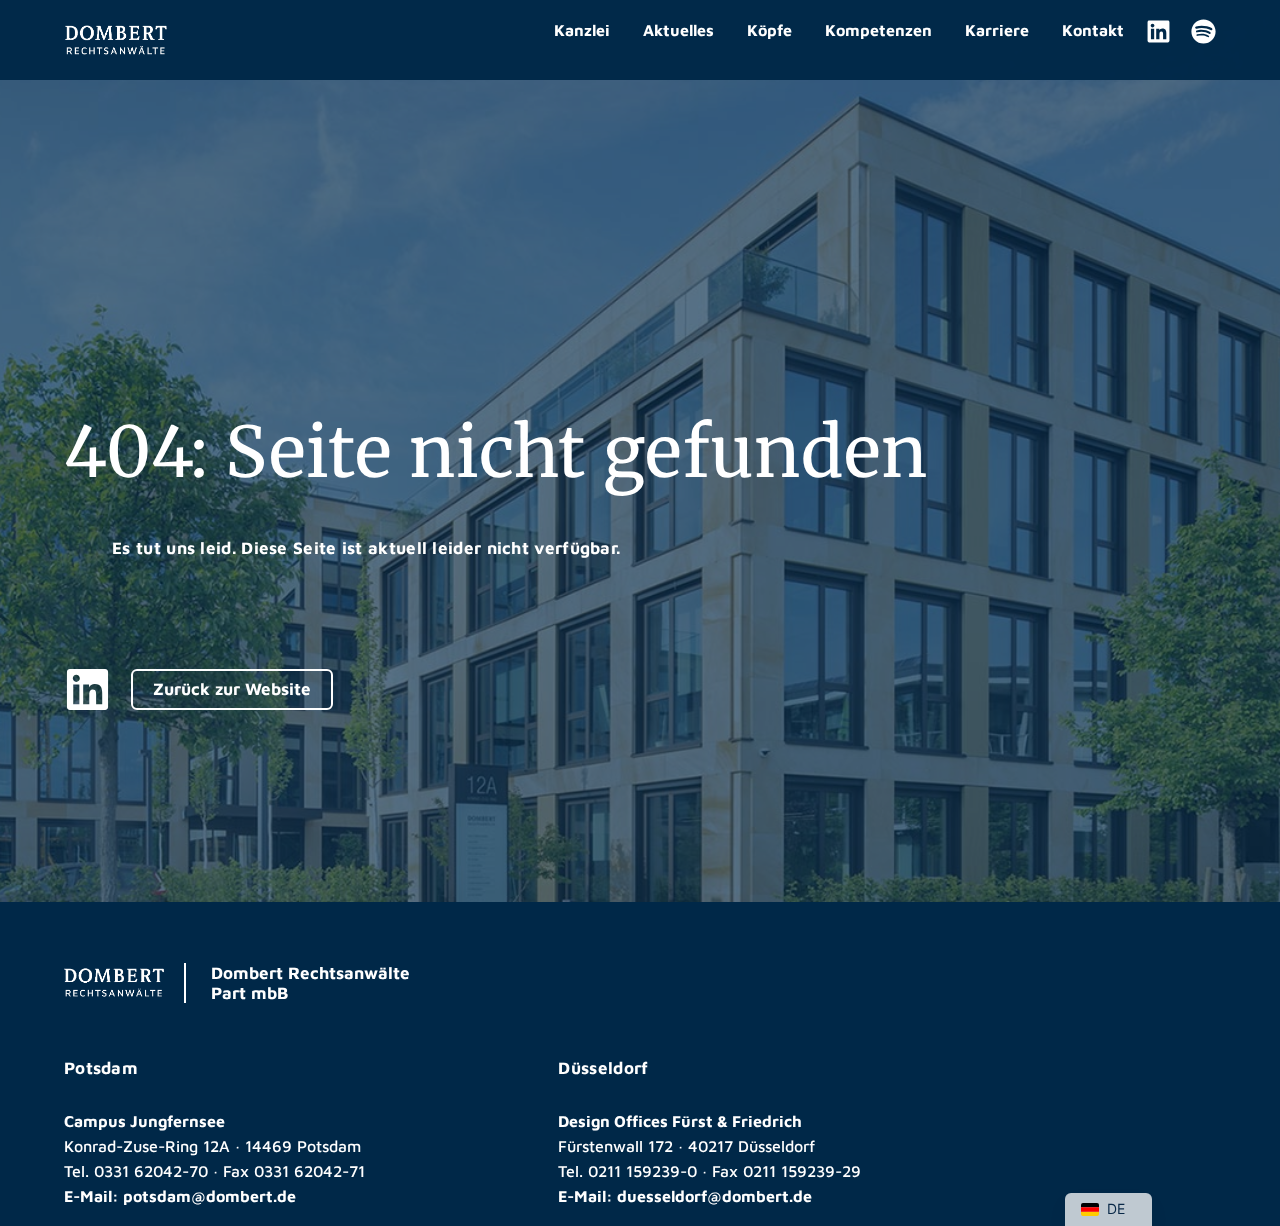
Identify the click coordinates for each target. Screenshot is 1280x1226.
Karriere (997, 30)
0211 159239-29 (802, 1171)
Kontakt (1093, 30)
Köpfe (769, 30)
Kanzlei (582, 30)
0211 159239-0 (642, 1171)
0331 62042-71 (309, 1171)
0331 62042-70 (151, 1171)
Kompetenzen (878, 30)
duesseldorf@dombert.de (714, 1196)
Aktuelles (678, 30)
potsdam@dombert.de (209, 1196)
